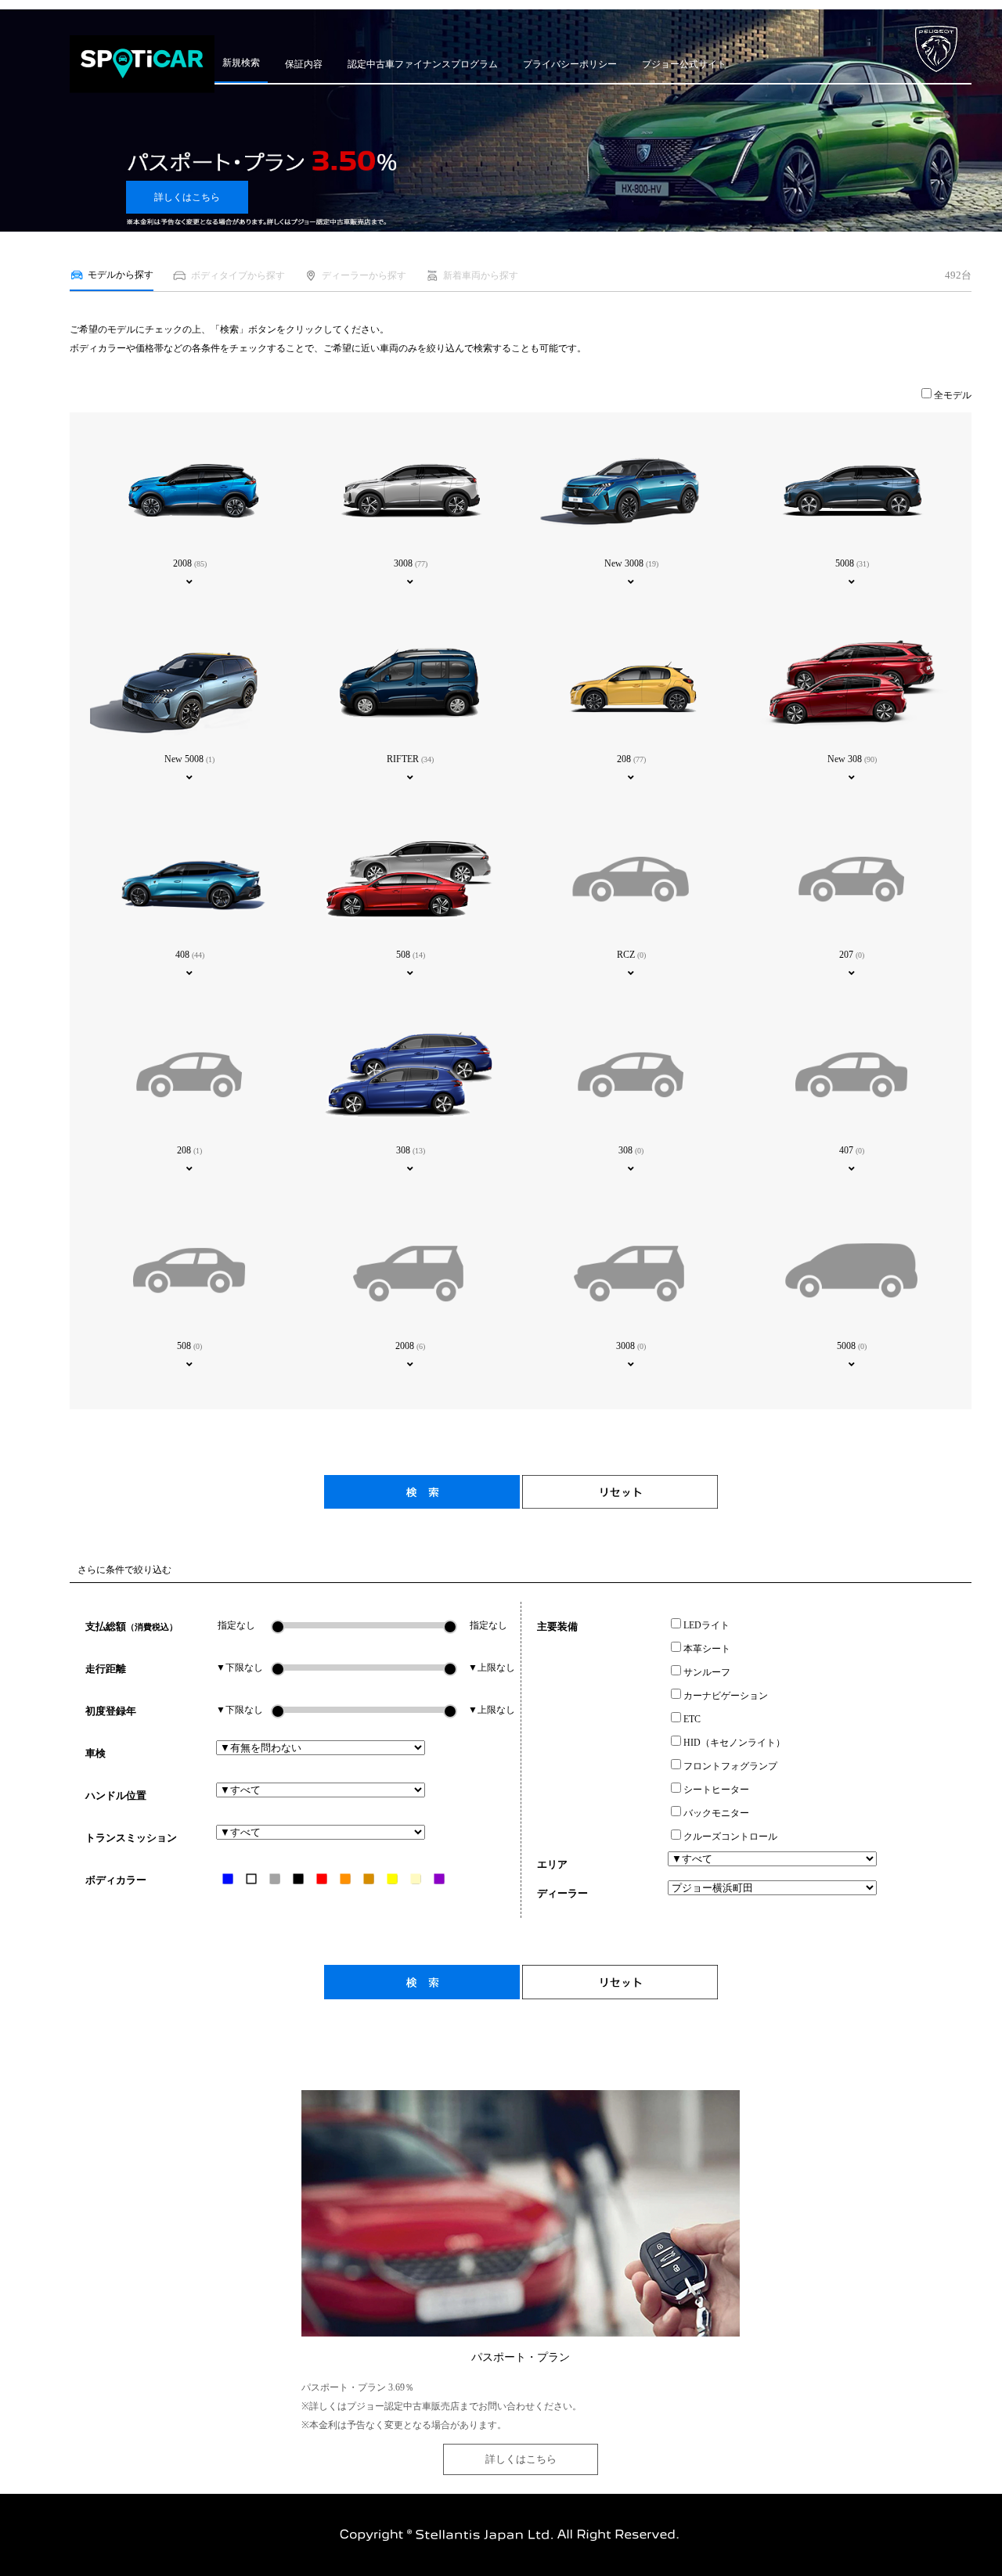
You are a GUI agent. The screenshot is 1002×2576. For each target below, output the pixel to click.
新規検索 (241, 63)
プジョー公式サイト (684, 64)
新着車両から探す (481, 275)
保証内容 (304, 64)
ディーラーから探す (364, 275)
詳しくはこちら (187, 197)
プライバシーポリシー (570, 64)
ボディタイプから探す (238, 275)
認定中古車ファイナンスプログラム (423, 64)
